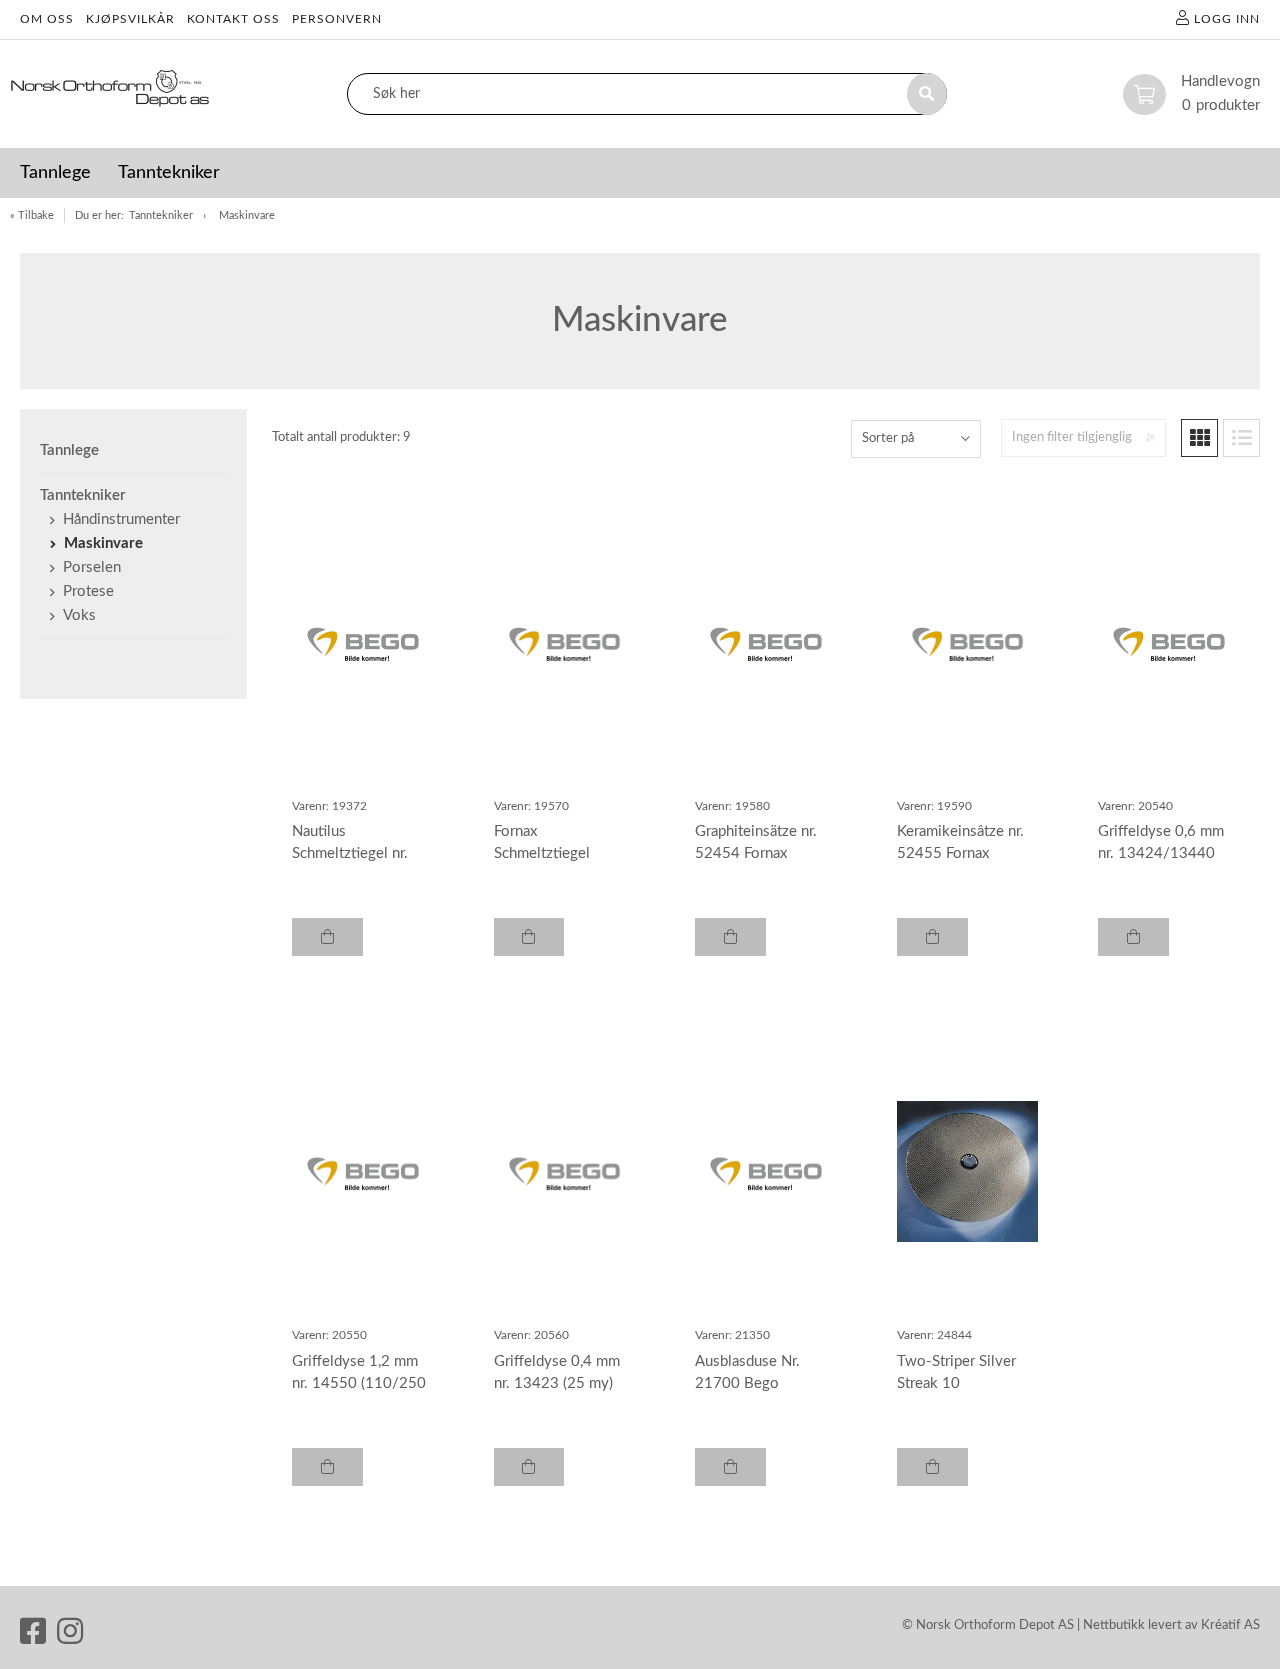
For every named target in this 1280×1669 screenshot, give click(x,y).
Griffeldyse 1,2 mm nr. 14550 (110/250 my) (359, 1383)
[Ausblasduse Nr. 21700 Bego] (766, 1172)
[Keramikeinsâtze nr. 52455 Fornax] (968, 642)
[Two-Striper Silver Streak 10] (968, 1172)
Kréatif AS (1230, 1625)
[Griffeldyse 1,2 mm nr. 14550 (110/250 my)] (363, 1172)
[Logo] (110, 94)
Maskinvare (247, 215)
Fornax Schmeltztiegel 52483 (542, 853)
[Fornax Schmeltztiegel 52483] (565, 642)
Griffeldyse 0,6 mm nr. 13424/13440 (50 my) (1161, 853)
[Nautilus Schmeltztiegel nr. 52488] (363, 642)
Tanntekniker (161, 215)
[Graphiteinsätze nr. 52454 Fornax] (766, 642)
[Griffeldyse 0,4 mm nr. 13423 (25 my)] (565, 1172)
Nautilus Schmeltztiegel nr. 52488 (350, 853)
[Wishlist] (429, 497)
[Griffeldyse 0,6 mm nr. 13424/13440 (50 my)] (1169, 642)
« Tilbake (32, 215)
